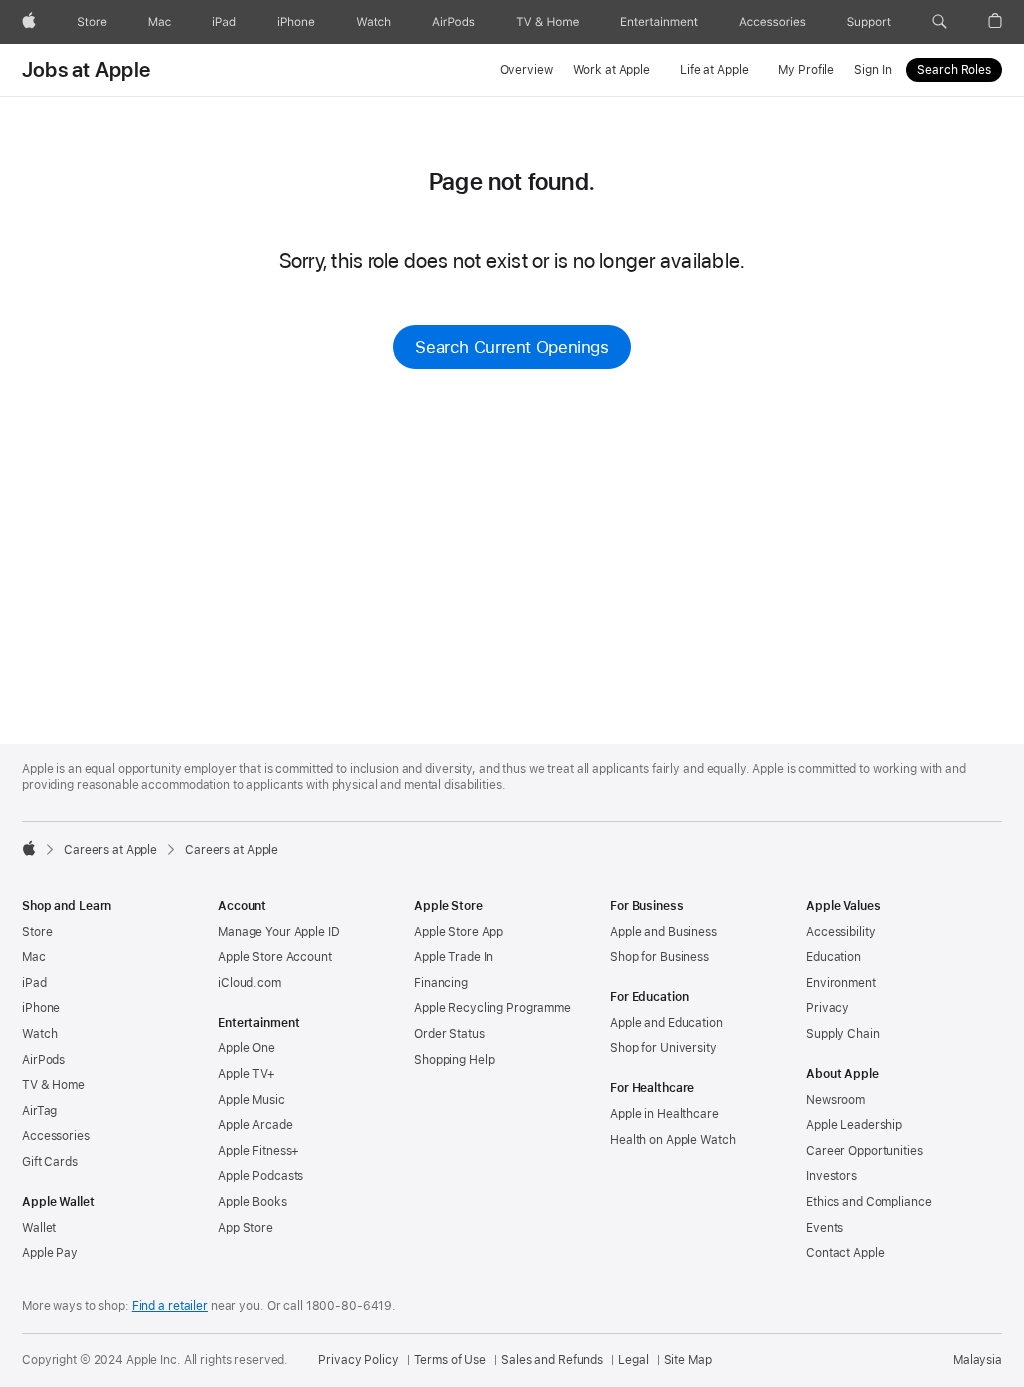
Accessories (56, 1136)
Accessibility (840, 932)
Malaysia (977, 1360)
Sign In (872, 70)
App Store (245, 1228)
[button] (939, 22)
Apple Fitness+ (258, 1151)
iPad (34, 983)
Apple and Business (663, 932)
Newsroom (835, 1100)
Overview (526, 70)
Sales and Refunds (552, 1360)
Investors (831, 1176)
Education (833, 957)
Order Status (449, 1034)
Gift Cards (50, 1162)
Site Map (688, 1360)
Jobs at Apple (86, 70)
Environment (841, 983)
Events (824, 1228)
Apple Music (251, 1100)
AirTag (39, 1111)
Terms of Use (450, 1360)
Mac (34, 957)
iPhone (41, 1008)
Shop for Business (659, 957)
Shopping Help (454, 1060)
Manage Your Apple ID (279, 932)
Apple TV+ (246, 1074)
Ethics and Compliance (868, 1202)
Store (37, 932)
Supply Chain (843, 1034)
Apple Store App (458, 932)
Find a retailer (170, 1306)
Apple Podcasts (260, 1176)
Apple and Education (666, 1023)
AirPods (43, 1060)
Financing (441, 983)
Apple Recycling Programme (492, 1008)
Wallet (39, 1228)
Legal (633, 1360)
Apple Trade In (453, 957)
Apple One (246, 1048)
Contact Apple (845, 1253)
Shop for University (663, 1048)
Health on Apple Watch (672, 1140)
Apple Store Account (275, 957)
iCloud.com (249, 983)
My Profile (806, 70)
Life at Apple (714, 70)
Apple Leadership (854, 1125)
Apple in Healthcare (664, 1114)
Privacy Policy (358, 1360)
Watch (39, 1034)
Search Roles (954, 70)
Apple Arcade (255, 1125)
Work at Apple (611, 70)
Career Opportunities (864, 1151)
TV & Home (53, 1085)
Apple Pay (50, 1253)
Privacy (827, 1008)
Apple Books (252, 1202)
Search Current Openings (511, 347)
